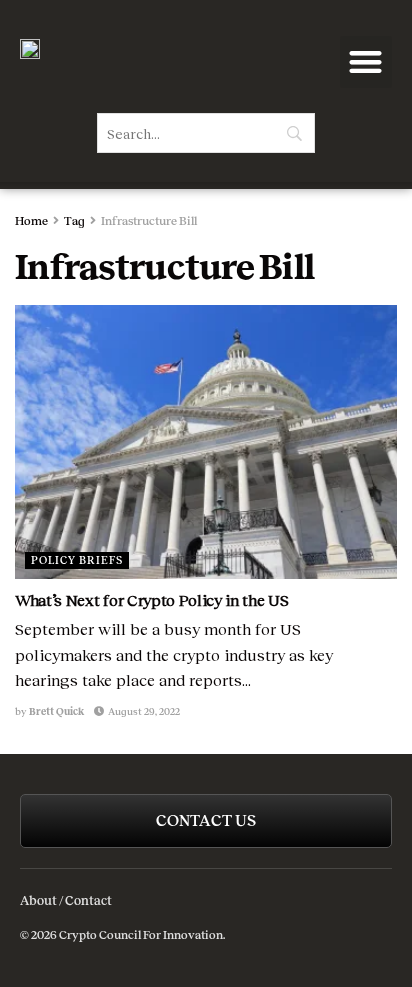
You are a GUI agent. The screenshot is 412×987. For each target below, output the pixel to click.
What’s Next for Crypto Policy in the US (152, 599)
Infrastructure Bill (149, 221)
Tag (74, 221)
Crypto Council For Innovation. (141, 935)
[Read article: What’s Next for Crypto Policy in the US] (206, 441)
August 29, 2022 (143, 711)
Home (31, 221)
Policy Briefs (77, 560)
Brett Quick (56, 711)
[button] (366, 62)
